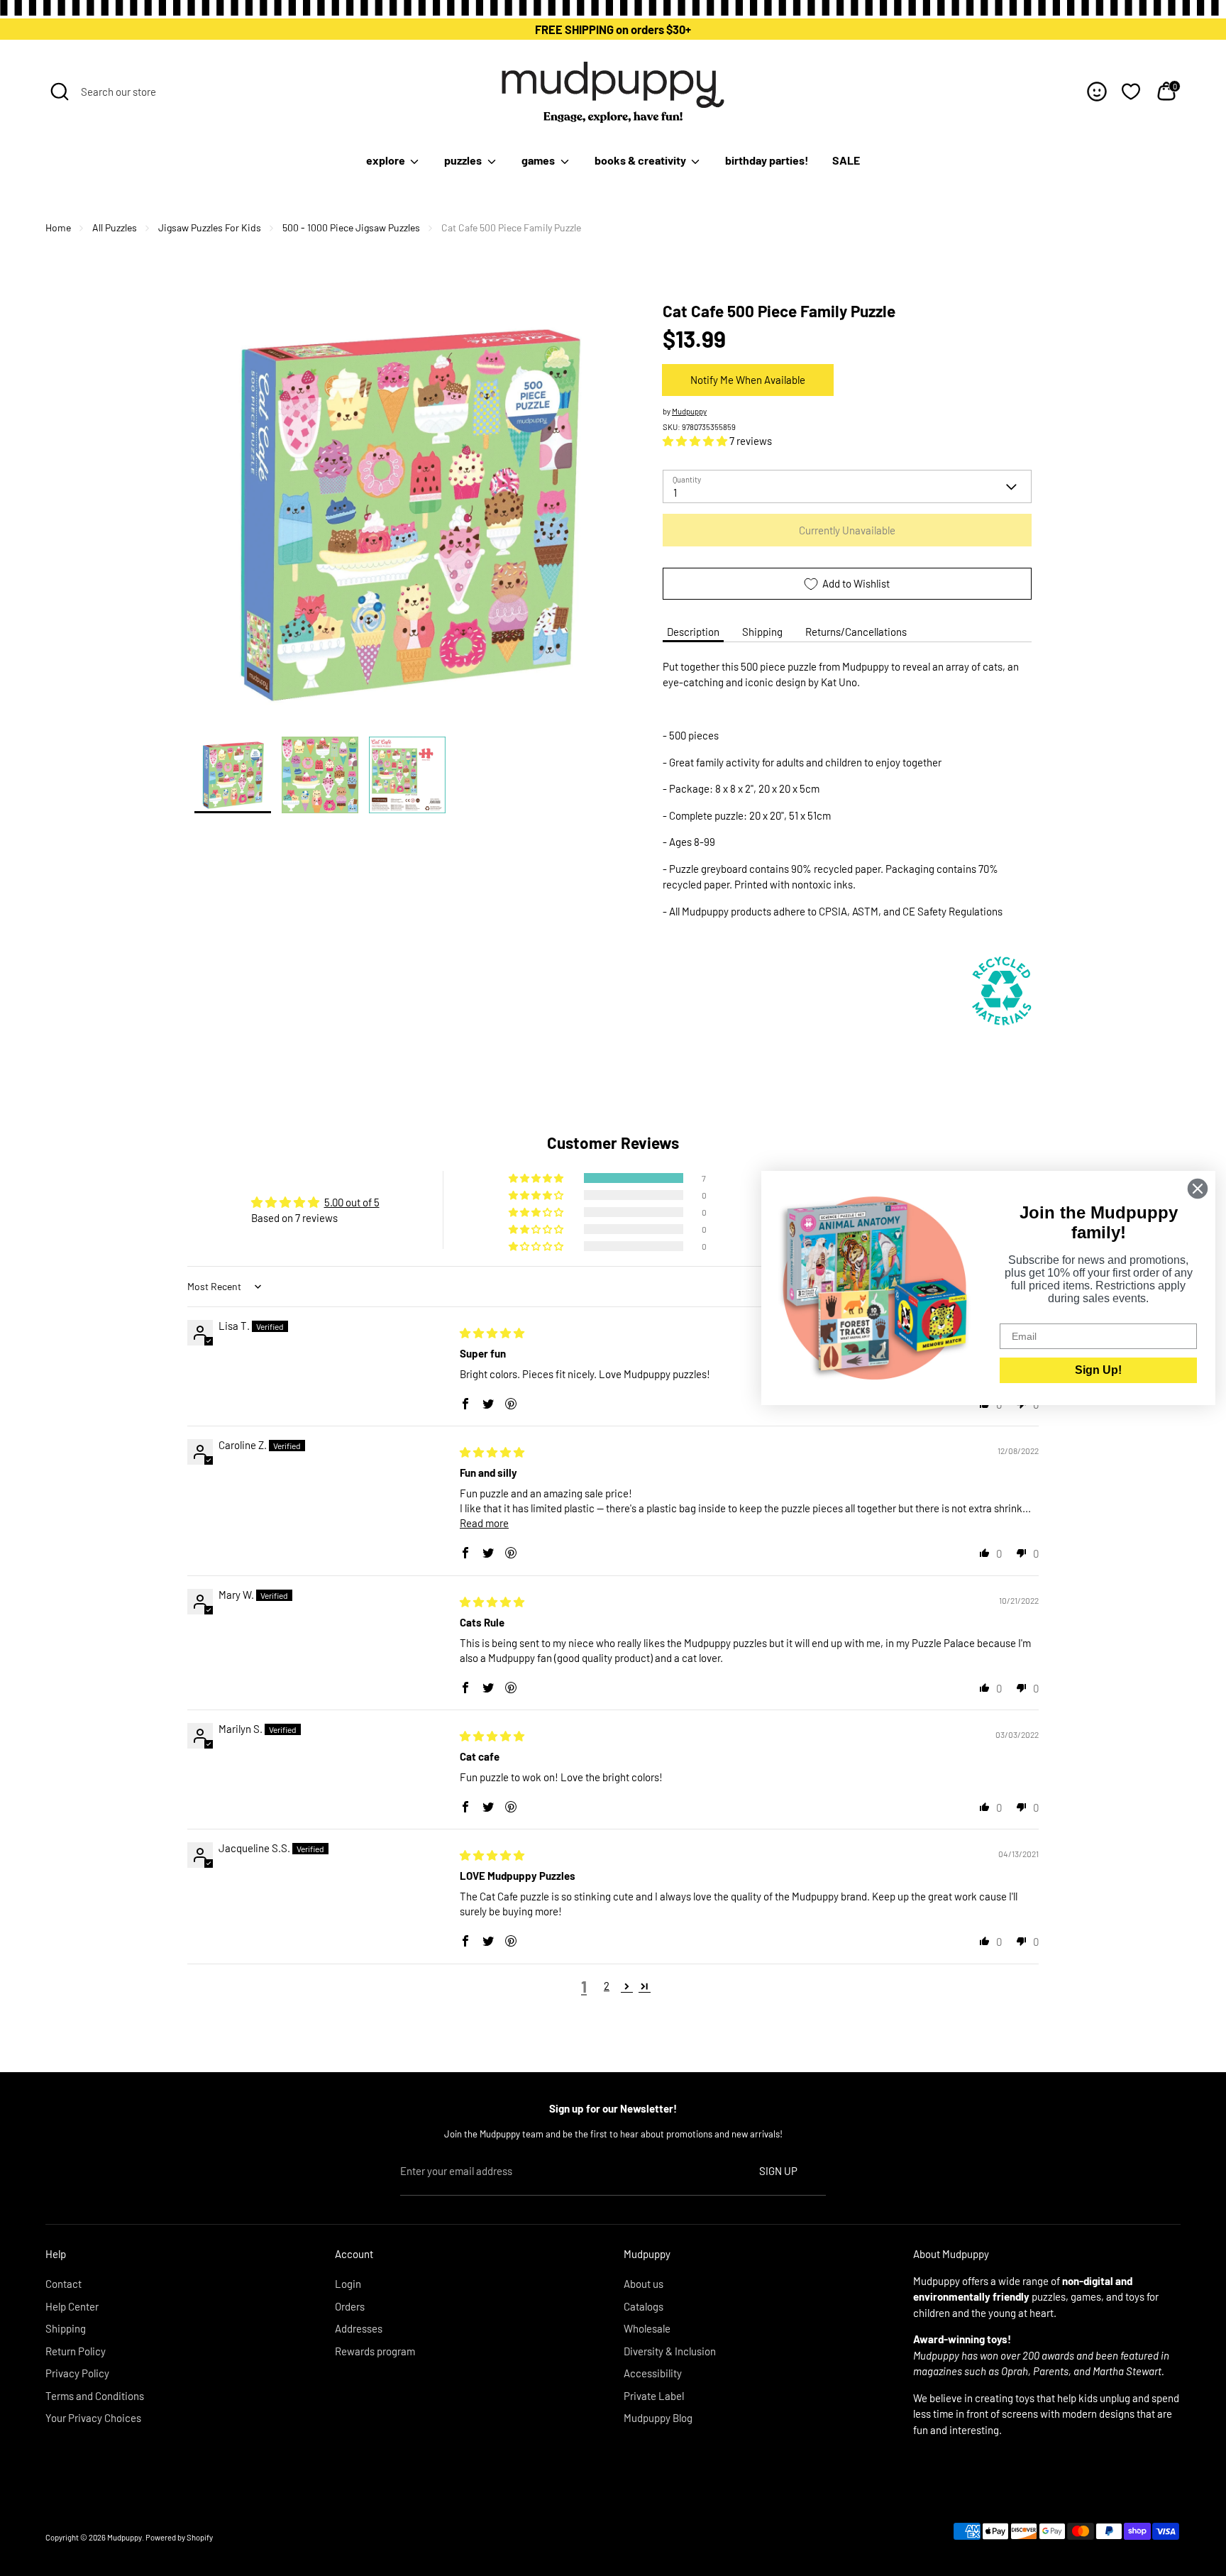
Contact (63, 2284)
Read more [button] (484, 1523)
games (539, 160)
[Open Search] (60, 92)
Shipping (762, 632)
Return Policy (76, 2351)
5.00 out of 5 (352, 1202)
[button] (696, 441)
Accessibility (653, 2373)
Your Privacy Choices (93, 2418)
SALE (846, 160)
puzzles (464, 160)
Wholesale (647, 2328)
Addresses (359, 2328)
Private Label (654, 2396)
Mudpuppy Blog (658, 2418)
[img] (492, 1333)
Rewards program (375, 2351)
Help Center (72, 2306)
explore (387, 160)
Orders (350, 2306)
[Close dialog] (1198, 1189)
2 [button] (607, 1986)
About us (644, 2284)
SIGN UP (778, 2171)
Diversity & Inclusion (670, 2351)
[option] (407, 518)
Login (348, 2284)
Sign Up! (1098, 1370)
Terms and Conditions (95, 2396)
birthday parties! (767, 160)
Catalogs (644, 2306)
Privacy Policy (77, 2373)
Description (693, 632)
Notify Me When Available (748, 380)
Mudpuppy (689, 411)
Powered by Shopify (179, 2537)
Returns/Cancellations (856, 632)
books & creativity (641, 160)
